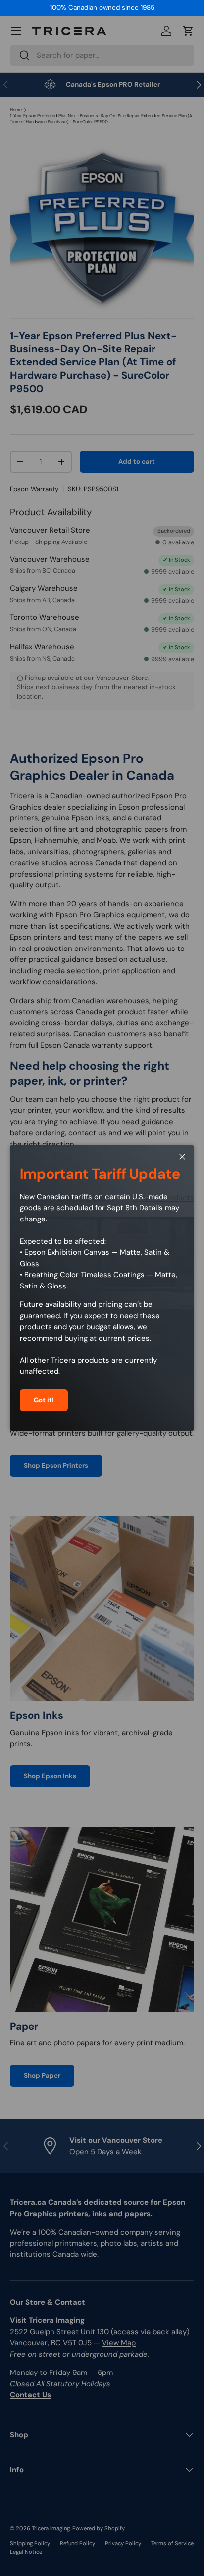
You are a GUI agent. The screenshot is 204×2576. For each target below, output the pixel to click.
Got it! (44, 1400)
